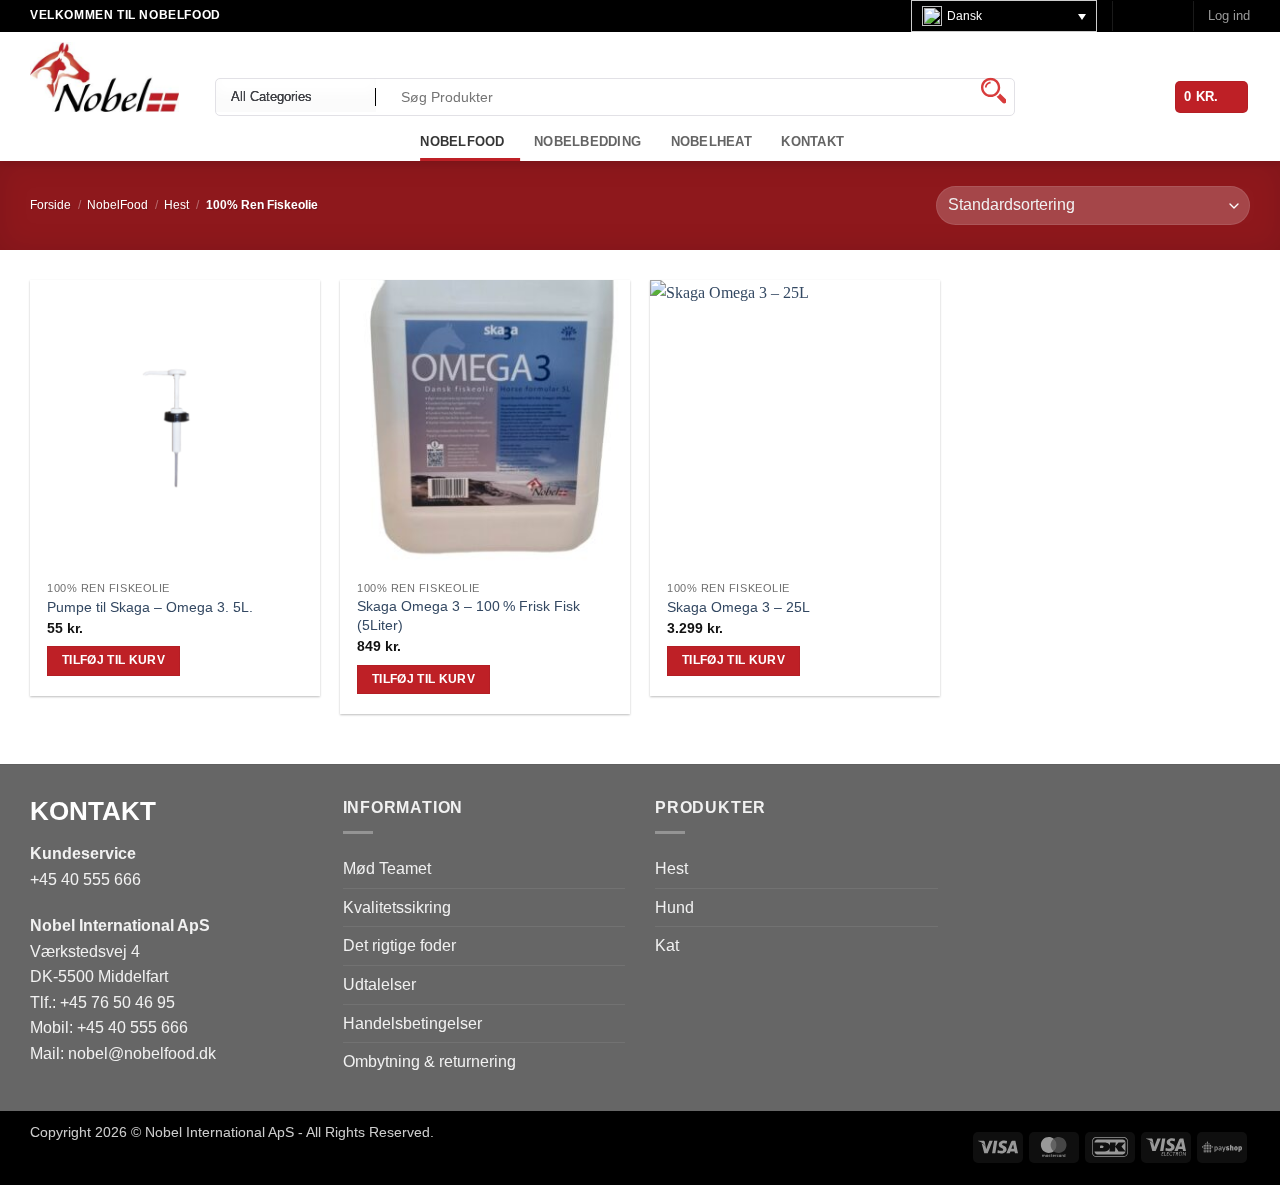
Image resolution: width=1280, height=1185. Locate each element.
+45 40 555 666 (85, 879)
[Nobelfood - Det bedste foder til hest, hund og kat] (107, 77)
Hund (674, 907)
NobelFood (117, 205)
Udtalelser (379, 984)
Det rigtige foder (399, 945)
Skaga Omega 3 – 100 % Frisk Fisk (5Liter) (468, 615)
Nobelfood (462, 141)
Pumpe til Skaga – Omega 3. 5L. (150, 607)
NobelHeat (711, 141)
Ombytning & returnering (429, 1061)
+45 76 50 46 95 (117, 1002)
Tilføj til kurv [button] (113, 660)
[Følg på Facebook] (1130, 16)
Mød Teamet (387, 868)
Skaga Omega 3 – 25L (738, 607)
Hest (176, 205)
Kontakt (812, 141)
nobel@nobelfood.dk (142, 1053)
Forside (50, 205)
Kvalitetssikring (397, 907)
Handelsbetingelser (412, 1023)
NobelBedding (587, 141)
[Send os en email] (1149, 16)
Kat (667, 945)
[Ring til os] (1168, 16)
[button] (1229, 16)
